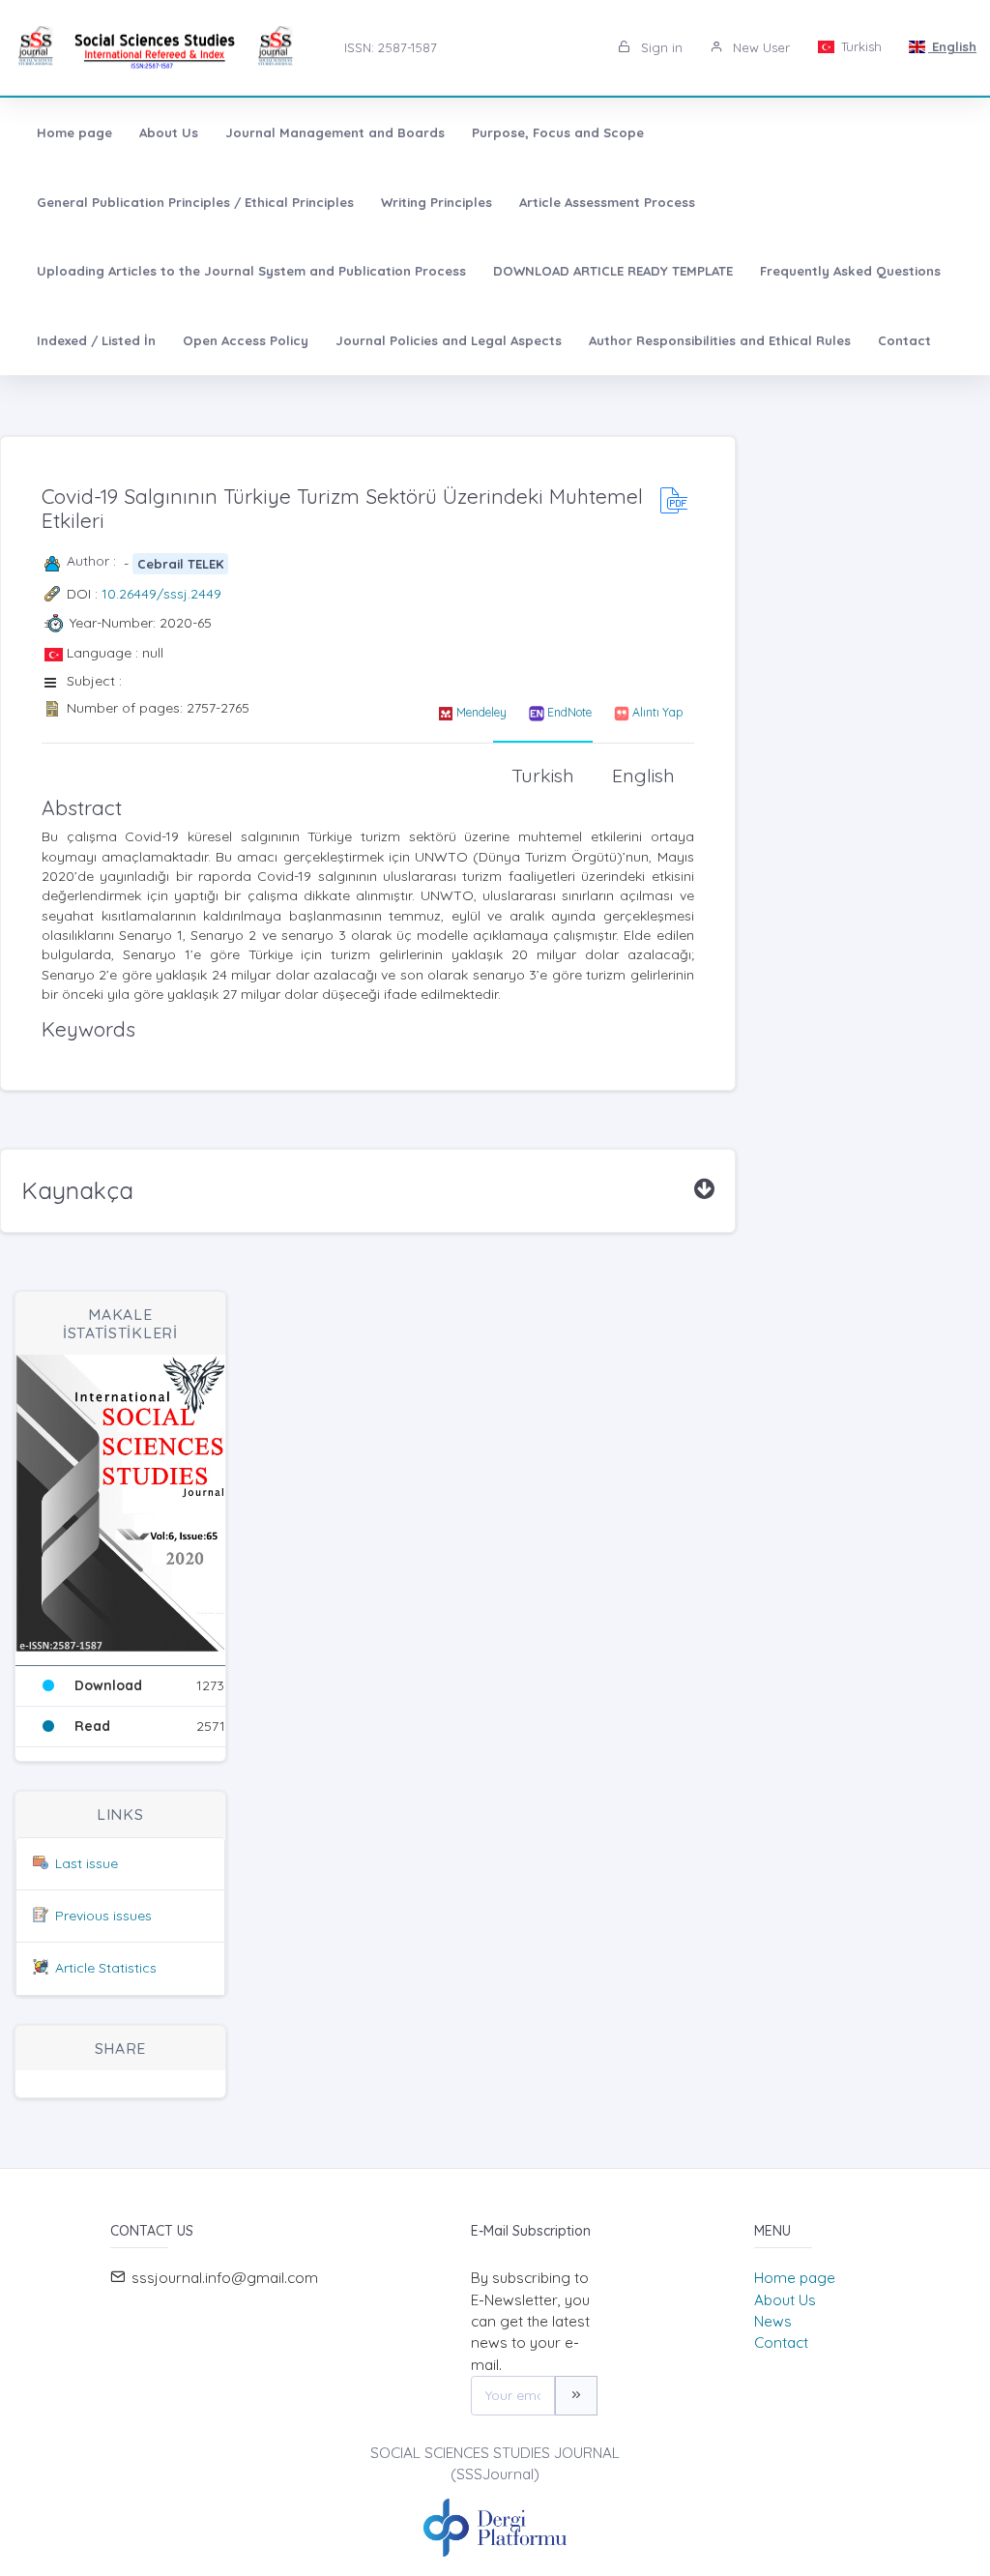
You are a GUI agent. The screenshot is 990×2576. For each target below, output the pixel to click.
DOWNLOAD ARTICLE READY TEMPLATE (613, 271)
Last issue (87, 1863)
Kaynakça (77, 1190)
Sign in (660, 47)
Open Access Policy (246, 340)
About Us (169, 132)
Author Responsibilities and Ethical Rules (720, 340)
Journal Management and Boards (335, 132)
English (952, 46)
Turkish (859, 46)
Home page (74, 132)
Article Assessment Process (607, 202)
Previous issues (103, 1916)
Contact (904, 340)
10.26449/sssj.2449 (161, 594)
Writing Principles (437, 202)
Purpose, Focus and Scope (558, 132)
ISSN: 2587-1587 (391, 47)
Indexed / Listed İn (96, 340)
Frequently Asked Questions (850, 271)
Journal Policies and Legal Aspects (449, 340)
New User (759, 47)
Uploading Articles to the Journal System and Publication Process (251, 271)
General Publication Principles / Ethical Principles (195, 202)
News (773, 2321)
